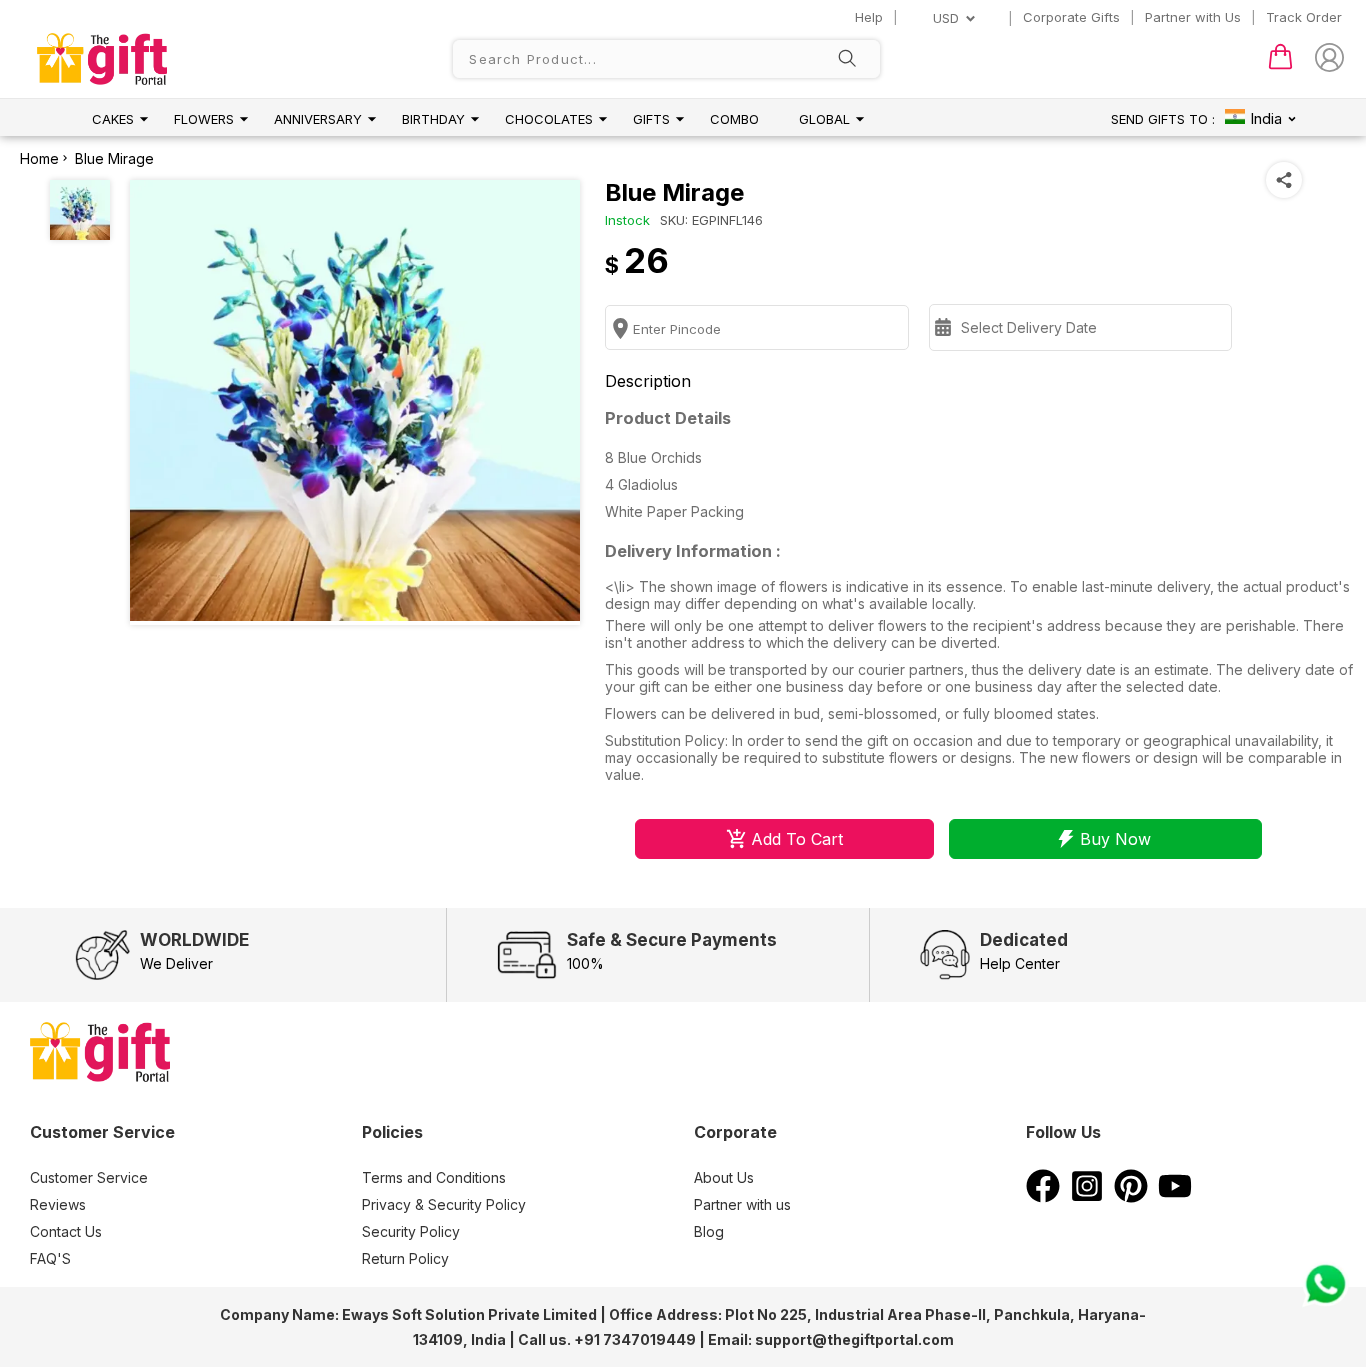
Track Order (1304, 17)
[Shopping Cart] (1280, 65)
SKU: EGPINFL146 (711, 220)
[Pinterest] (1131, 1197)
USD (946, 18)
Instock (627, 220)
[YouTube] (1175, 1197)
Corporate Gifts (1071, 17)
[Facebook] (1043, 1197)
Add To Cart (797, 839)
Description (648, 381)
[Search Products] (847, 60)
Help (869, 17)
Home (39, 158)
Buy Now (1115, 839)
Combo (734, 119)
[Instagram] (1087, 1197)
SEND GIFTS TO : (1163, 119)
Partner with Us (1193, 17)
